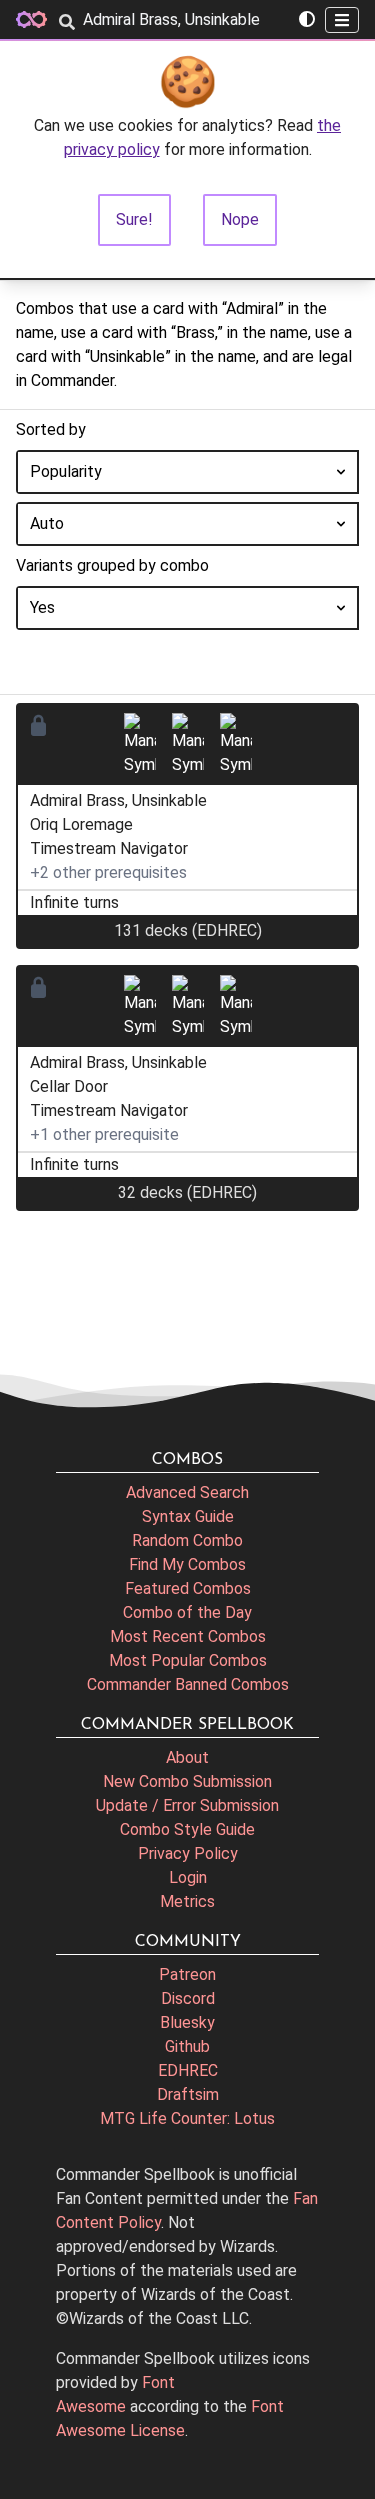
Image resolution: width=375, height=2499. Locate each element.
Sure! (134, 219)
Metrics (187, 1901)
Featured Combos (188, 1588)
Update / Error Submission (187, 1805)
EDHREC (188, 2070)
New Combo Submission (187, 1781)
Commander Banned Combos (188, 1684)
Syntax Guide (188, 1516)
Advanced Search (187, 1492)
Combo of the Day (187, 1612)
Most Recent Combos (188, 1636)
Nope (240, 219)
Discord (188, 1998)
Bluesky (187, 2022)
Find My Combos (187, 1564)
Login (188, 1877)
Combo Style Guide (187, 1829)
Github (187, 2046)
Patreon (187, 1974)
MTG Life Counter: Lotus (187, 2118)
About (187, 1757)
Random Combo (187, 1540)
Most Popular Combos (188, 1660)
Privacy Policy (188, 1853)
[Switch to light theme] (307, 20)
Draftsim (188, 2094)
